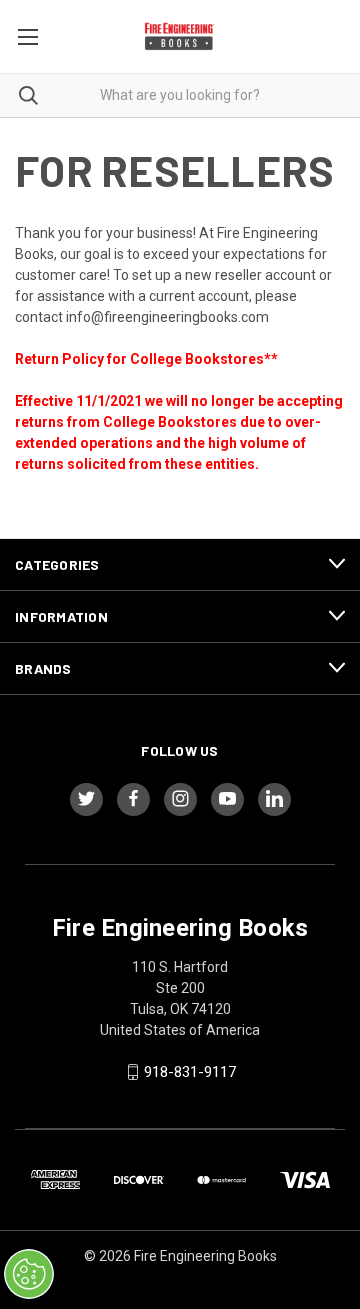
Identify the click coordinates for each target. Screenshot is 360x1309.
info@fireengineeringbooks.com (167, 317)
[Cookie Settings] (29, 1274)
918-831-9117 (190, 1072)
